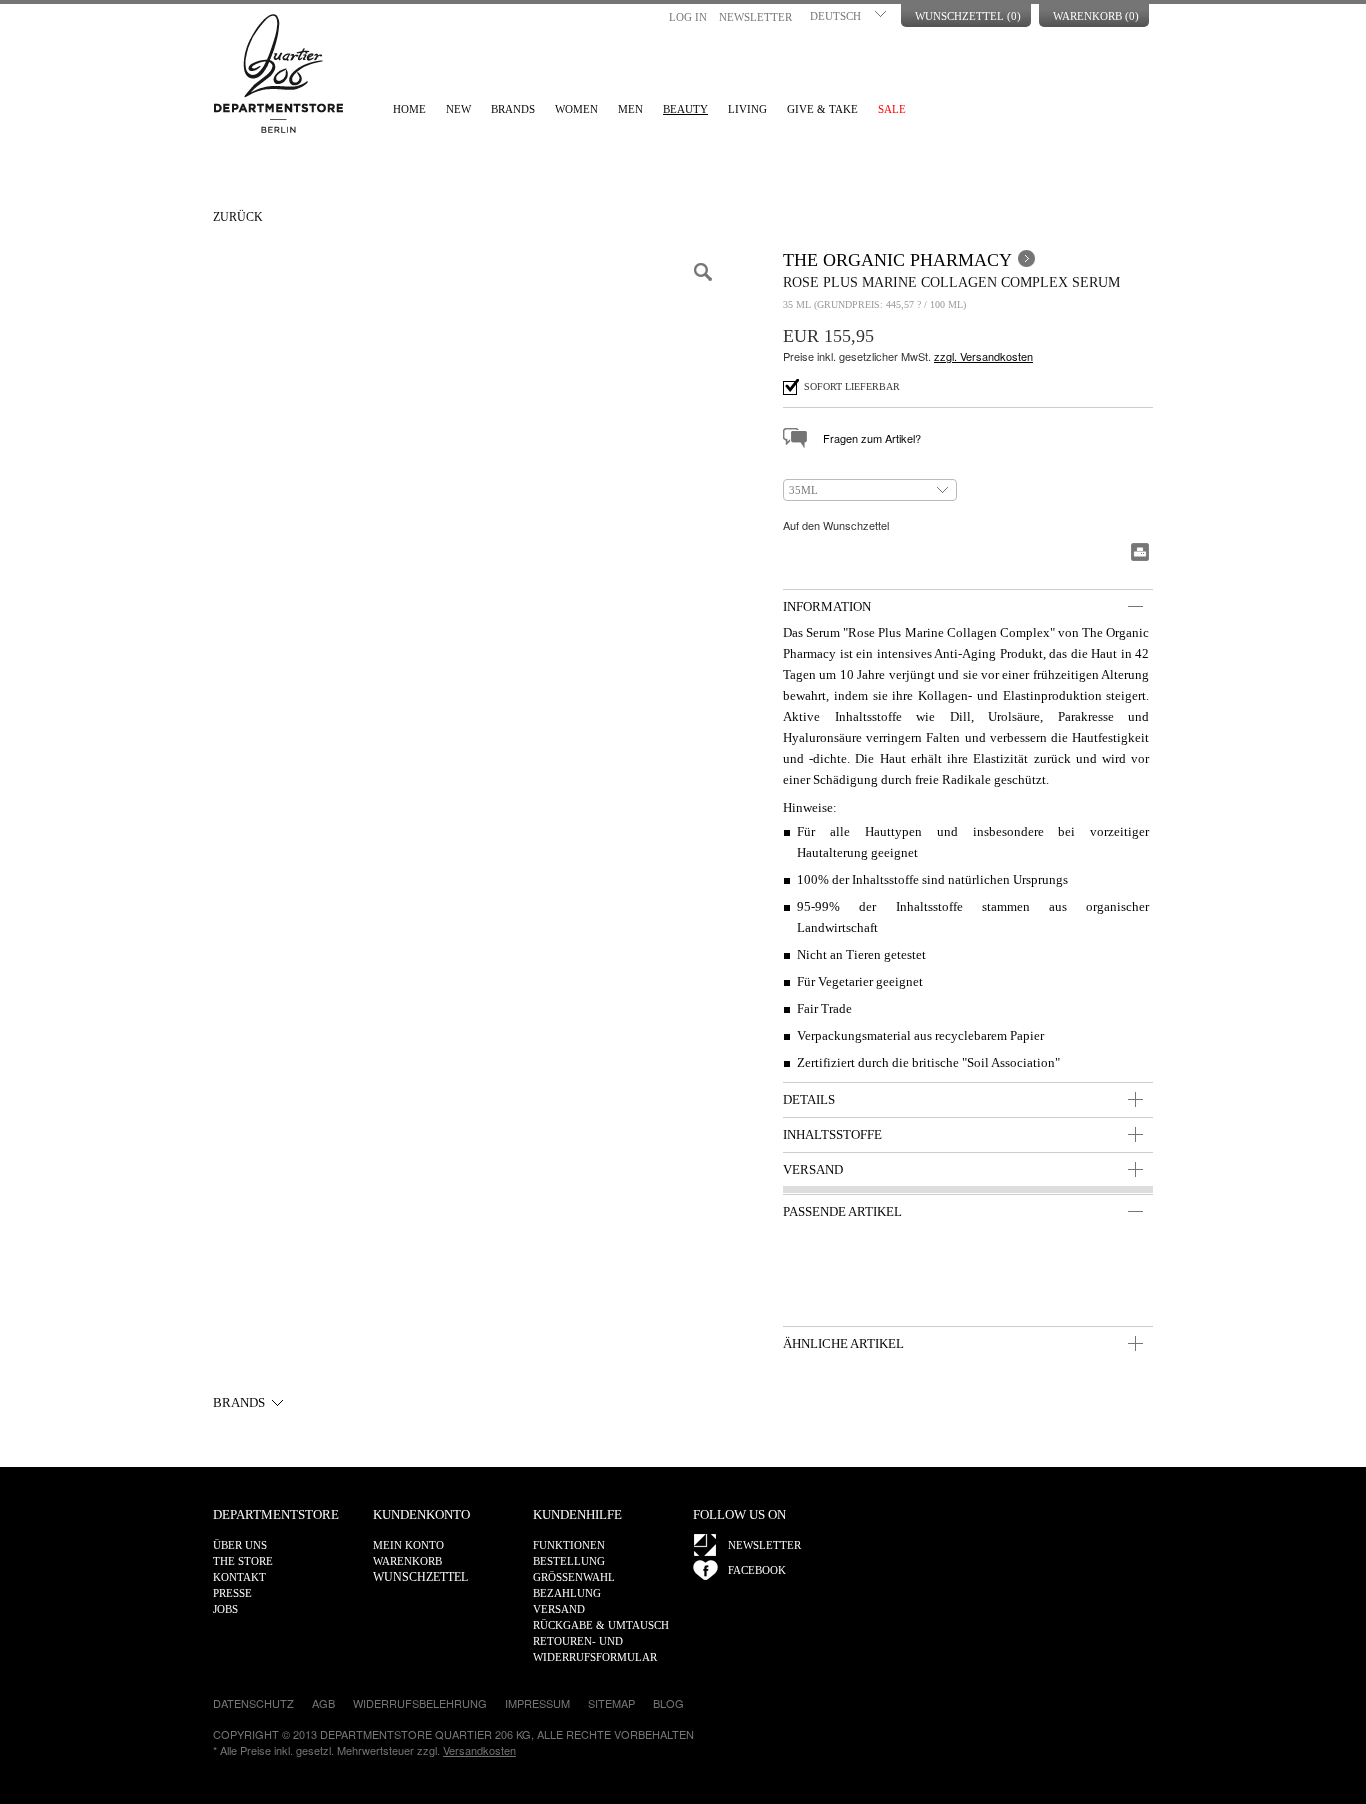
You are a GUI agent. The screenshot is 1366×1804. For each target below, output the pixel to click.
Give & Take (822, 109)
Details (809, 1099)
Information (827, 606)
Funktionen (569, 1545)
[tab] (968, 606)
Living (747, 109)
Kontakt (239, 1577)
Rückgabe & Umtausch (601, 1625)
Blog (668, 1703)
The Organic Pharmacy (897, 260)
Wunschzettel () (968, 16)
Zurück (238, 217)
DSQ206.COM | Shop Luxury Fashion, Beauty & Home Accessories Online (278, 73)
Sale (892, 109)
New (458, 109)
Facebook (757, 1570)
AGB (323, 1703)
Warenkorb (407, 1561)
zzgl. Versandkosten (983, 356)
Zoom (703, 272)
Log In (688, 17)
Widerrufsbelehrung (420, 1703)
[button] (849, 14)
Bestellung (569, 1561)
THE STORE (243, 1561)
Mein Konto (408, 1545)
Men (630, 109)
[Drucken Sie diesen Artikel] (1140, 552)
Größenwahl (574, 1577)
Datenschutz (253, 1703)
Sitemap (611, 1703)
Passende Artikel (842, 1211)
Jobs (225, 1609)
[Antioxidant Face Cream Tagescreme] (1012, 1277)
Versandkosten (479, 1750)
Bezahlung (567, 1593)
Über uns (240, 1545)
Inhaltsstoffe (832, 1134)
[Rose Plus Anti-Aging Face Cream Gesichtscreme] (1104, 1277)
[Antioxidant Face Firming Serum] (921, 1277)
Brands (513, 109)
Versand (813, 1169)
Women (576, 109)
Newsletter (755, 17)
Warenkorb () (1096, 16)
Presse (232, 1593)
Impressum (537, 1703)
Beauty (685, 109)
